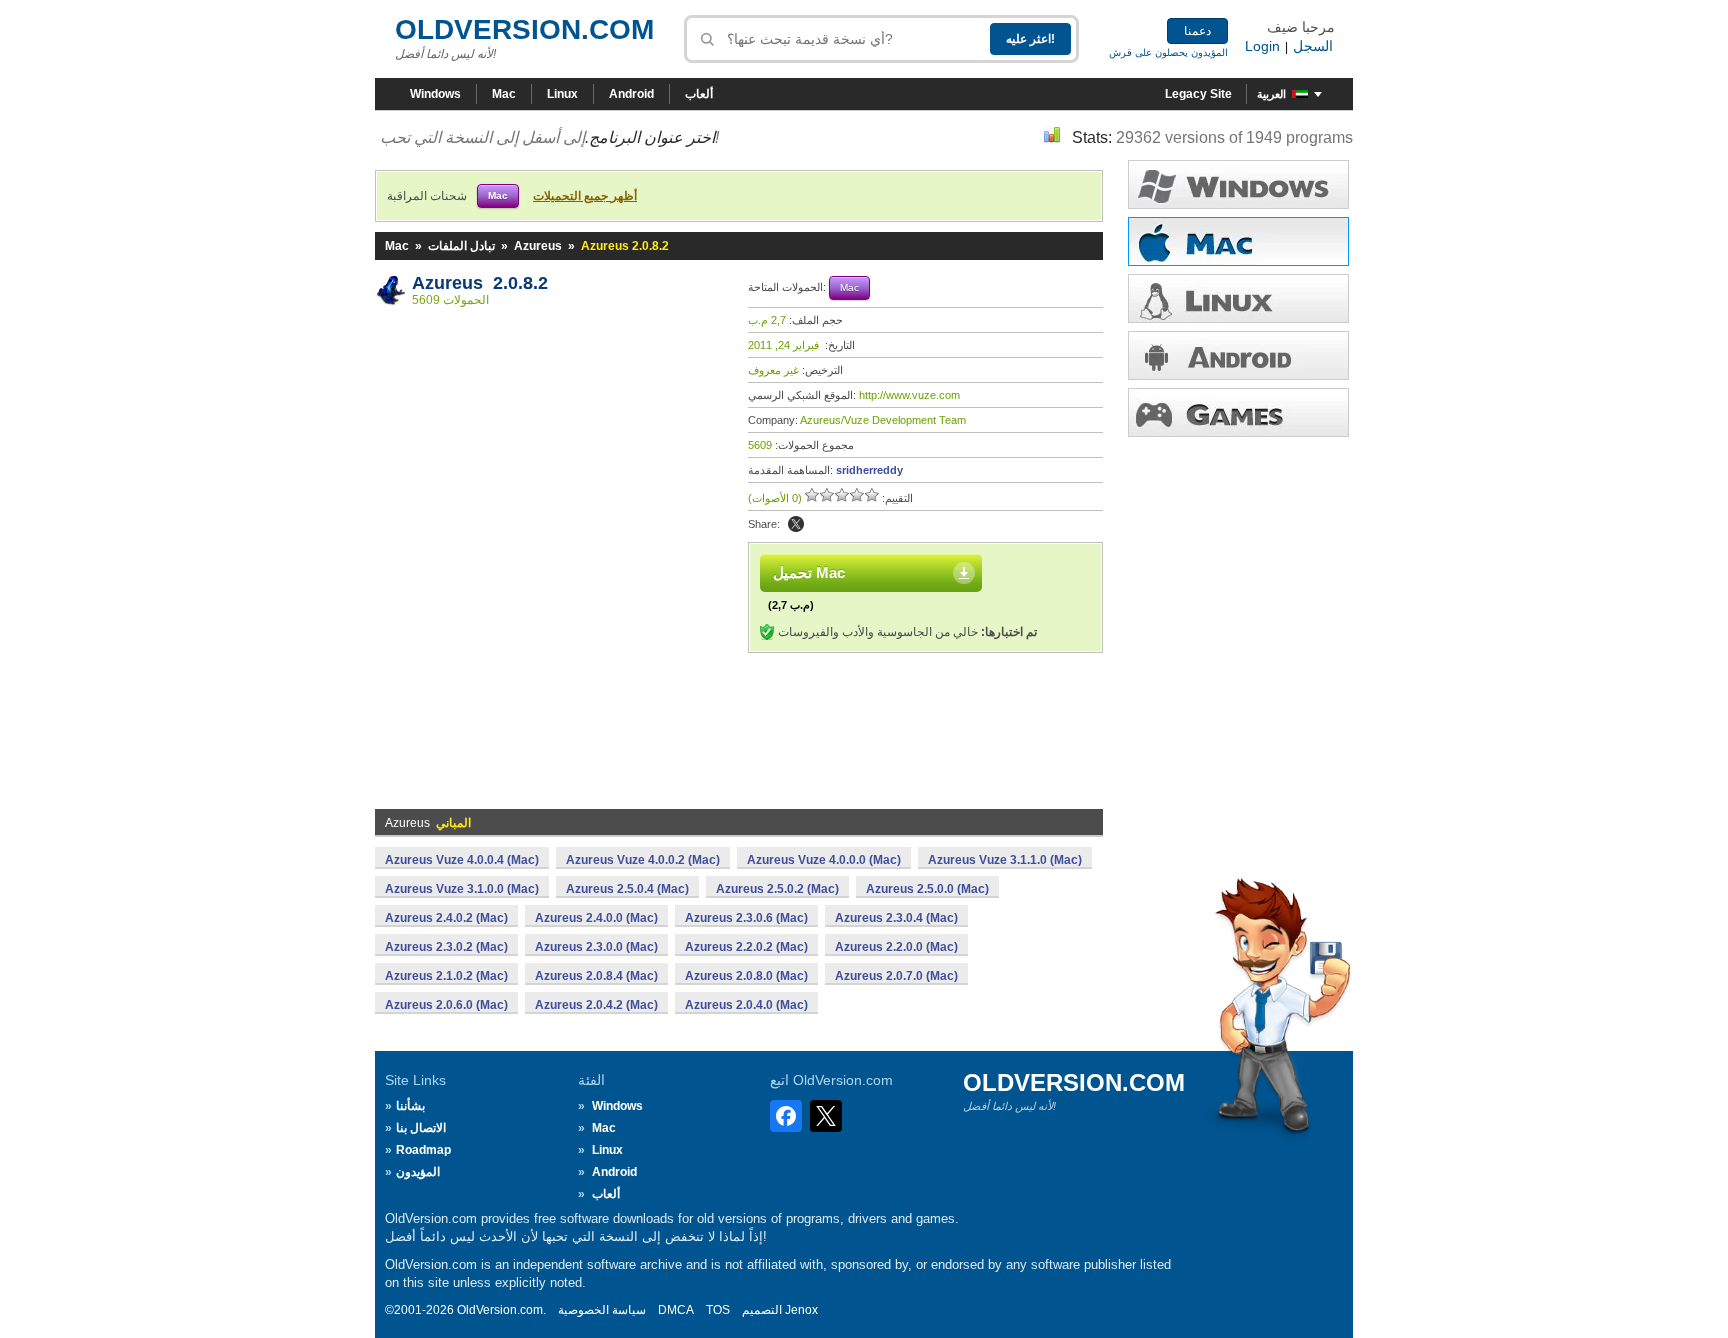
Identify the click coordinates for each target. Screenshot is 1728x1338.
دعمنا (1197, 31)
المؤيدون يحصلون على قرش (1168, 52)
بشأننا (410, 1106)
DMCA (676, 1310)
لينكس (1238, 298)
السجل (1313, 46)
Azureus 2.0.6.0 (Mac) (446, 1005)
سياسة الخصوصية (602, 1310)
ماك (1238, 241)
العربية (1271, 94)
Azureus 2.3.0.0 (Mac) (596, 947)
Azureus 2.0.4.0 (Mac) (746, 1005)
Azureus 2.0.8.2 (480, 283)
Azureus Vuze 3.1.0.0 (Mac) (462, 889)
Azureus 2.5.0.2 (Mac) (777, 889)
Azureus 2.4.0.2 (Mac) (446, 918)
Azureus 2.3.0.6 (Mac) (746, 918)
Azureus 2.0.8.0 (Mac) (746, 976)
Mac (504, 94)
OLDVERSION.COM (524, 29)
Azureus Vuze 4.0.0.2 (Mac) (643, 860)
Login (1262, 46)
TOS (718, 1310)
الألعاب (1238, 412)
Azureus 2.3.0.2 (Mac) (446, 947)
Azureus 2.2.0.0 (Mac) (896, 947)
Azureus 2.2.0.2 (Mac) (746, 947)
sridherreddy (869, 470)
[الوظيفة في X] (796, 524)
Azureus (538, 246)
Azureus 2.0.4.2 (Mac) (596, 1005)
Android (631, 94)
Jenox (801, 1310)
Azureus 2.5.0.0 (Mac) (927, 889)
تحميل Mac (809, 572)
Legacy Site (1198, 94)
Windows (435, 94)
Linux (562, 94)
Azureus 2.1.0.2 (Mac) (446, 976)
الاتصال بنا (421, 1128)
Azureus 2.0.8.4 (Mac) (596, 976)
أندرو (1238, 355)
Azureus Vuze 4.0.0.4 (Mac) (462, 860)
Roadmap (423, 1150)
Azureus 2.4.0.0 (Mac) (596, 918)
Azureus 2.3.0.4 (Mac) (896, 918)
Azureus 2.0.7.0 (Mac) (896, 976)
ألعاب (699, 94)
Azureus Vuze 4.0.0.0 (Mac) (824, 860)
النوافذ (1238, 184)
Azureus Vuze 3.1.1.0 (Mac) (1005, 860)
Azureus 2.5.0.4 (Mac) (627, 889)
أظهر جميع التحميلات (585, 196)
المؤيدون (418, 1172)
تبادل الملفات (461, 246)
